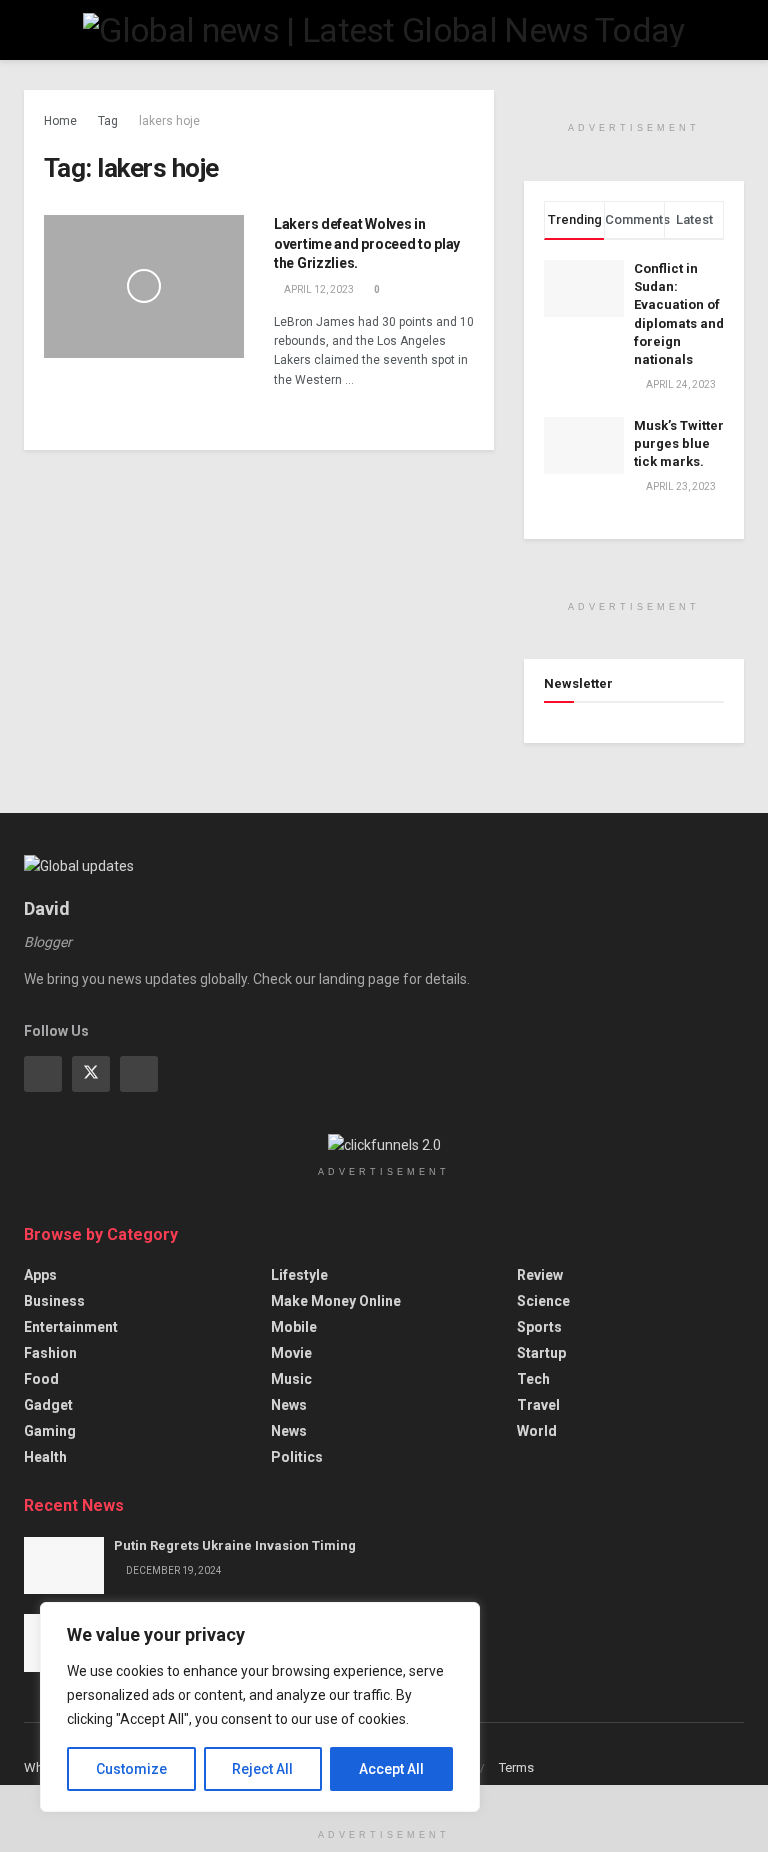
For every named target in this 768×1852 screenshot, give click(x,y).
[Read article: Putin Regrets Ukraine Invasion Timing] (64, 1565)
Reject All (262, 1769)
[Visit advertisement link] (634, 101)
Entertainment (71, 1327)
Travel (538, 1405)
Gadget (48, 1405)
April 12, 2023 (318, 289)
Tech (533, 1379)
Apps (40, 1275)
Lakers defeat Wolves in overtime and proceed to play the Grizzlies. (367, 243)
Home (60, 121)
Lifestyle (299, 1275)
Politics (297, 1457)
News (289, 1405)
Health (45, 1457)
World (537, 1431)
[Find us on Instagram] (139, 1074)
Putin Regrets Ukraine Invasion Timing (235, 1545)
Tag (108, 121)
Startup (541, 1353)
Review (540, 1275)
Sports (539, 1327)
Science (543, 1301)
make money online (336, 1301)
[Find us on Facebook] (43, 1074)
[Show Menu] (32, 30)
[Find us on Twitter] (91, 1074)
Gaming (50, 1431)
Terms (516, 1767)
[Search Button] (735, 30)
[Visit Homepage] (383, 30)
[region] (260, 1707)
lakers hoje (169, 121)
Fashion (50, 1353)
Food (41, 1379)
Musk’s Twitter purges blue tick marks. (679, 443)
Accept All (391, 1769)
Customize (131, 1769)
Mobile (294, 1327)
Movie (291, 1353)
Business (54, 1301)
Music (291, 1379)
